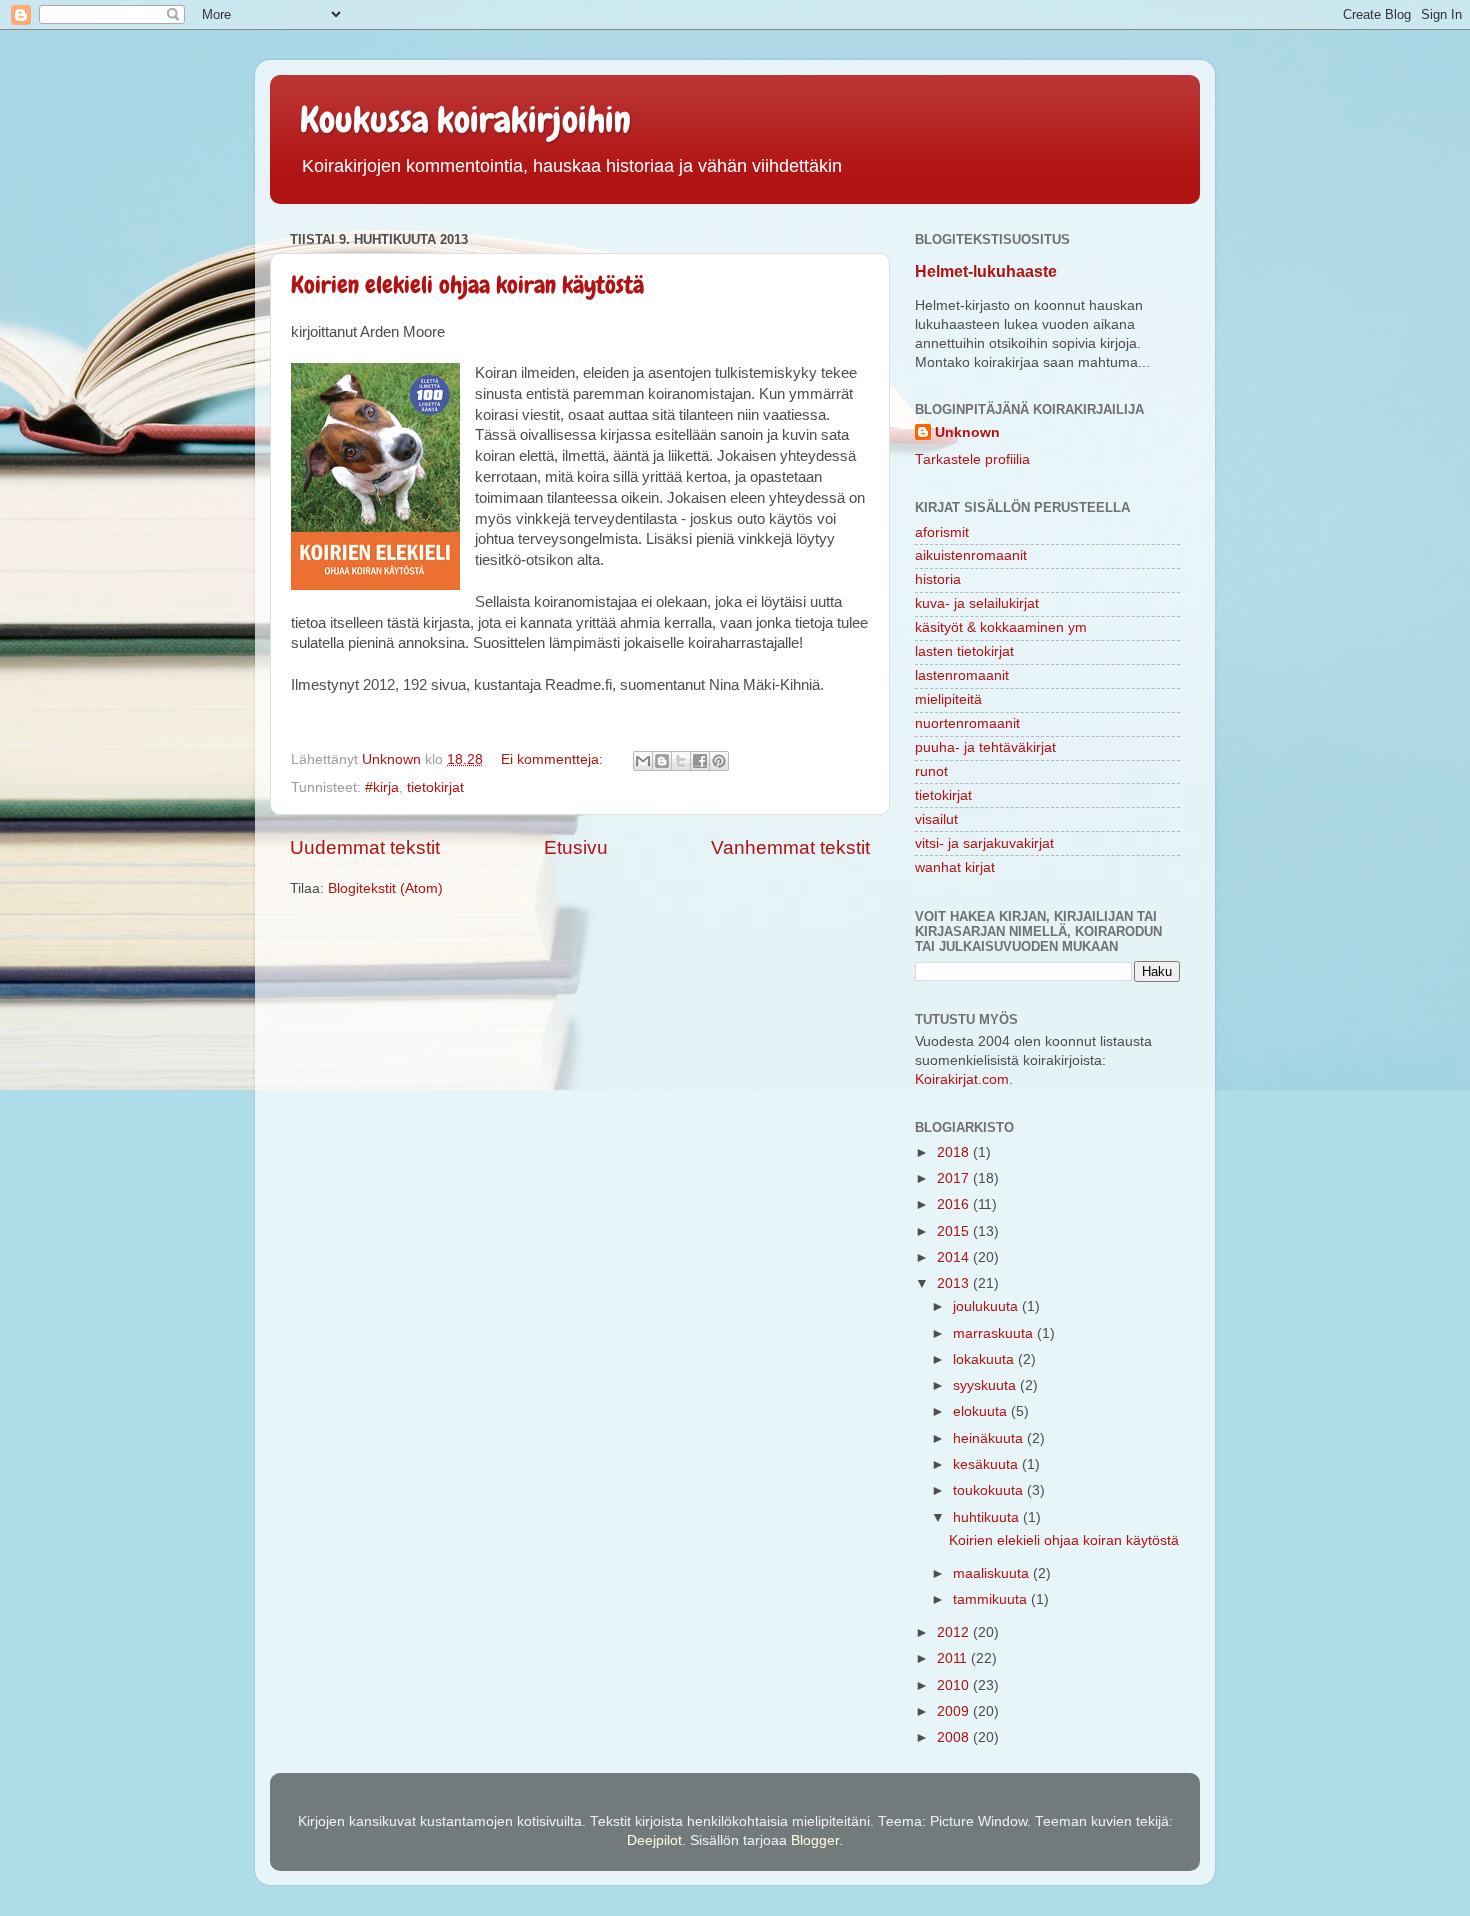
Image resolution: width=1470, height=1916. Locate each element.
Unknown (967, 432)
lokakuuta (985, 1359)
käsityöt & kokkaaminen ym (1001, 627)
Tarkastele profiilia (972, 459)
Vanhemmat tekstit (790, 847)
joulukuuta (987, 1306)
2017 (955, 1178)
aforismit (942, 532)
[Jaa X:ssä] (681, 761)
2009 (955, 1711)
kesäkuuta (987, 1464)
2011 (954, 1658)
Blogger (815, 1840)
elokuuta (982, 1411)
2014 (955, 1257)
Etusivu (576, 847)
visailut (936, 819)
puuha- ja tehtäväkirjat (985, 747)
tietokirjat (435, 787)
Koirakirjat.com (962, 1079)
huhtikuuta (988, 1517)
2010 (955, 1685)
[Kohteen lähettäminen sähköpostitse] (643, 761)
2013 (955, 1283)
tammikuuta (992, 1599)
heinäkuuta (990, 1438)
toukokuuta (990, 1490)
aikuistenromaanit (971, 555)
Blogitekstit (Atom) (385, 888)
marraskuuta (995, 1333)
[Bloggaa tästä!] (662, 761)
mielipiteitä (948, 699)
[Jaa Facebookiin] (700, 761)
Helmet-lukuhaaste (986, 271)
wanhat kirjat (955, 867)
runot (931, 771)
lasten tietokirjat (964, 651)
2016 (955, 1204)
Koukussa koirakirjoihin (465, 120)
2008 (955, 1737)
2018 (955, 1152)
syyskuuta (986, 1385)
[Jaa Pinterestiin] (719, 761)
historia (938, 579)
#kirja (382, 787)
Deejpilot (654, 1840)
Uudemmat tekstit (365, 847)
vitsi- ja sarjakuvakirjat (984, 843)
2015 (955, 1231)
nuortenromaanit (967, 723)
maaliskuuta (993, 1573)
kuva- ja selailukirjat (977, 603)
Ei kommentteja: (554, 759)
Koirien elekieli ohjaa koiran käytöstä (467, 284)
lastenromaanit (962, 675)
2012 (955, 1632)
